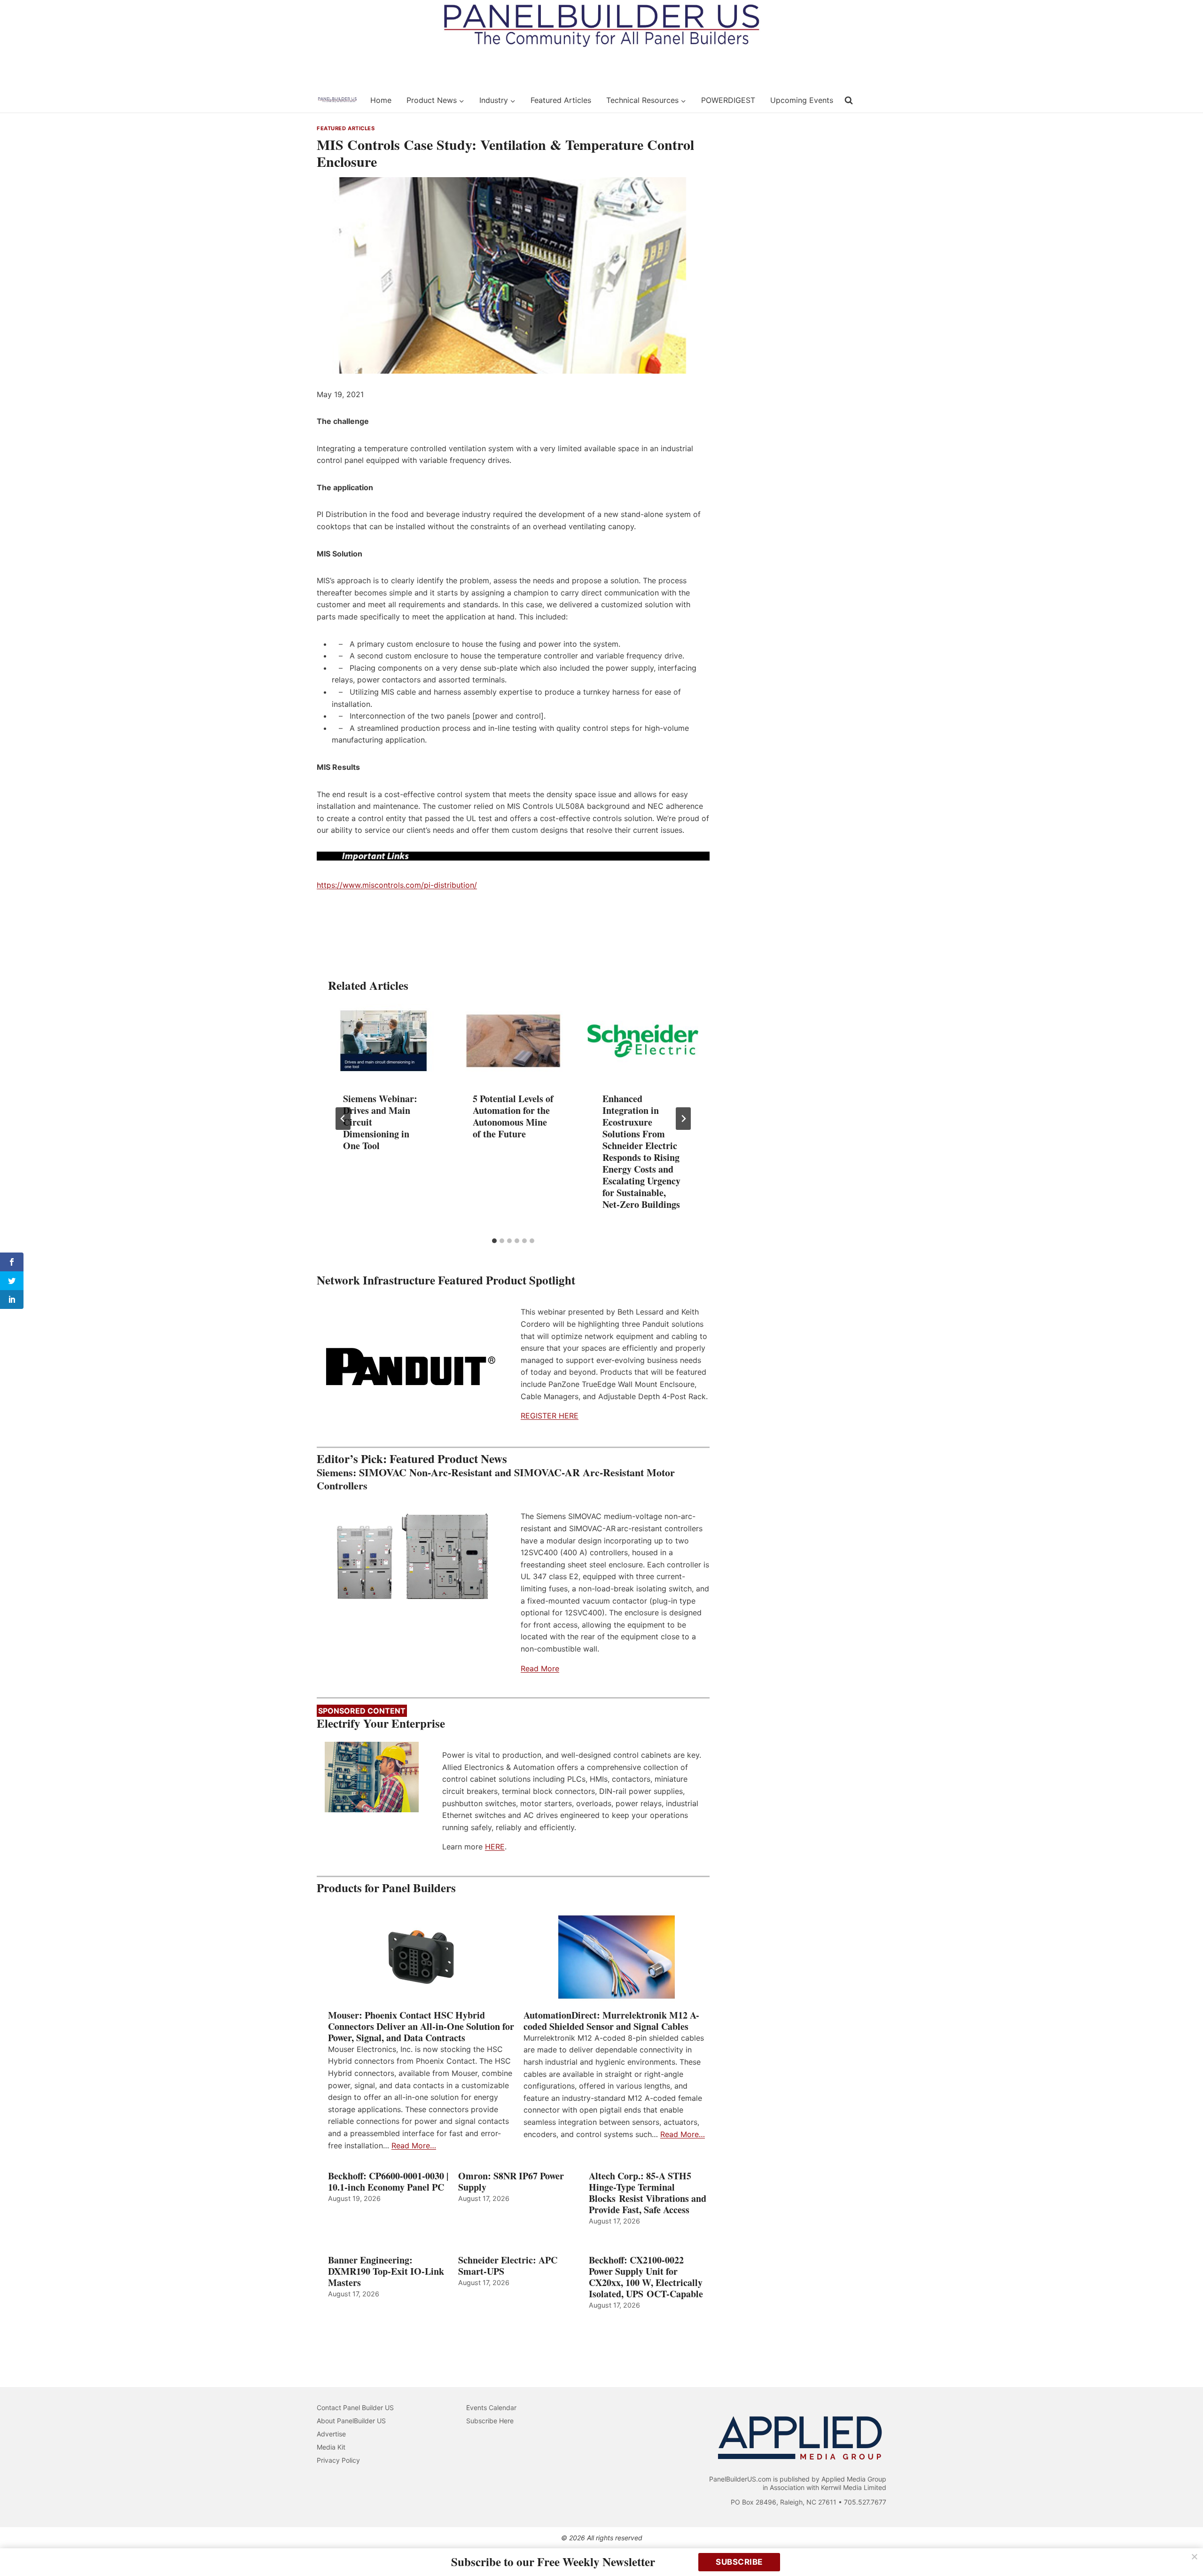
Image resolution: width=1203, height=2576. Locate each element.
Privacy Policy (338, 2460)
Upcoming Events (802, 100)
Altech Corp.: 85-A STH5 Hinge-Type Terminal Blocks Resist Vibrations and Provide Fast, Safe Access (648, 2193)
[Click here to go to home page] (337, 100)
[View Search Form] (849, 101)
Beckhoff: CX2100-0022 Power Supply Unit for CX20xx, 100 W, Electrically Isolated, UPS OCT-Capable (646, 2277)
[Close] (1195, 2557)
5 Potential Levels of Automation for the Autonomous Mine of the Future (513, 1116)
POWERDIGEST (728, 100)
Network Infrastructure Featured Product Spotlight (446, 1280)
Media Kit (331, 2447)
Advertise (331, 2434)
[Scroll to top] (1185, 2549)
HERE (495, 1847)
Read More (540, 1668)
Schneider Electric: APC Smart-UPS (508, 2266)
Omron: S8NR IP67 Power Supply (511, 2182)
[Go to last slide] (343, 1119)
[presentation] (383, 1041)
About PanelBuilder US (351, 2421)
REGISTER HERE (550, 1416)
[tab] (494, 1241)
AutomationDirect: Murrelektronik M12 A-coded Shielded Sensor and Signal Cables (611, 2021)
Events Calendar (491, 2408)
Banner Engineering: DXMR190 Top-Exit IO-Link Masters (386, 2271)
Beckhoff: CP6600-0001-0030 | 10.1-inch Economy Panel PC (388, 2182)
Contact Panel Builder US (355, 2408)
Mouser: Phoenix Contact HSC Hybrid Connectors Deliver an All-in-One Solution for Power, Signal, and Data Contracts (421, 2027)
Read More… (414, 2145)
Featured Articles (561, 100)
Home (381, 100)
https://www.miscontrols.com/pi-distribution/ (397, 885)
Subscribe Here (490, 2421)
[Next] (683, 1119)
